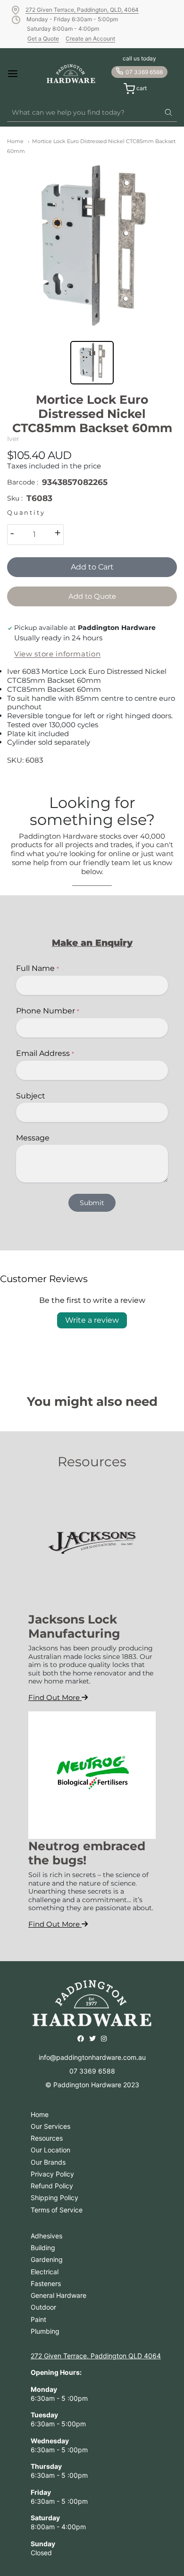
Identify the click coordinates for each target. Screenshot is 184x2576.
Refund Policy (52, 2186)
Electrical (45, 2272)
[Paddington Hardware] (71, 74)
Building (43, 2248)
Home (15, 141)
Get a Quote (43, 38)
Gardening (47, 2259)
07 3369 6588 (144, 72)
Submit (92, 1203)
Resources (47, 2138)
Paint (38, 2319)
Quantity (26, 513)
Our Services (50, 2126)
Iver (13, 439)
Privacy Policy (52, 2174)
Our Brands (48, 2162)
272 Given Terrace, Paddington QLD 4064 (96, 2356)
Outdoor (43, 2307)
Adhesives (46, 2236)
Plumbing (45, 2331)
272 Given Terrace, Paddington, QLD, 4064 (82, 10)
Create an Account (90, 38)
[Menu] (20, 74)
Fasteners (46, 2283)
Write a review (92, 1320)
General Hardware (59, 2295)
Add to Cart (92, 567)
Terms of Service (57, 2210)
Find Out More (55, 1697)
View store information (57, 654)
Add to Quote (92, 596)
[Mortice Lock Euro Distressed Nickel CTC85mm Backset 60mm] (92, 246)
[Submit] (168, 113)
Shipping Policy (54, 2198)
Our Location (50, 2150)
